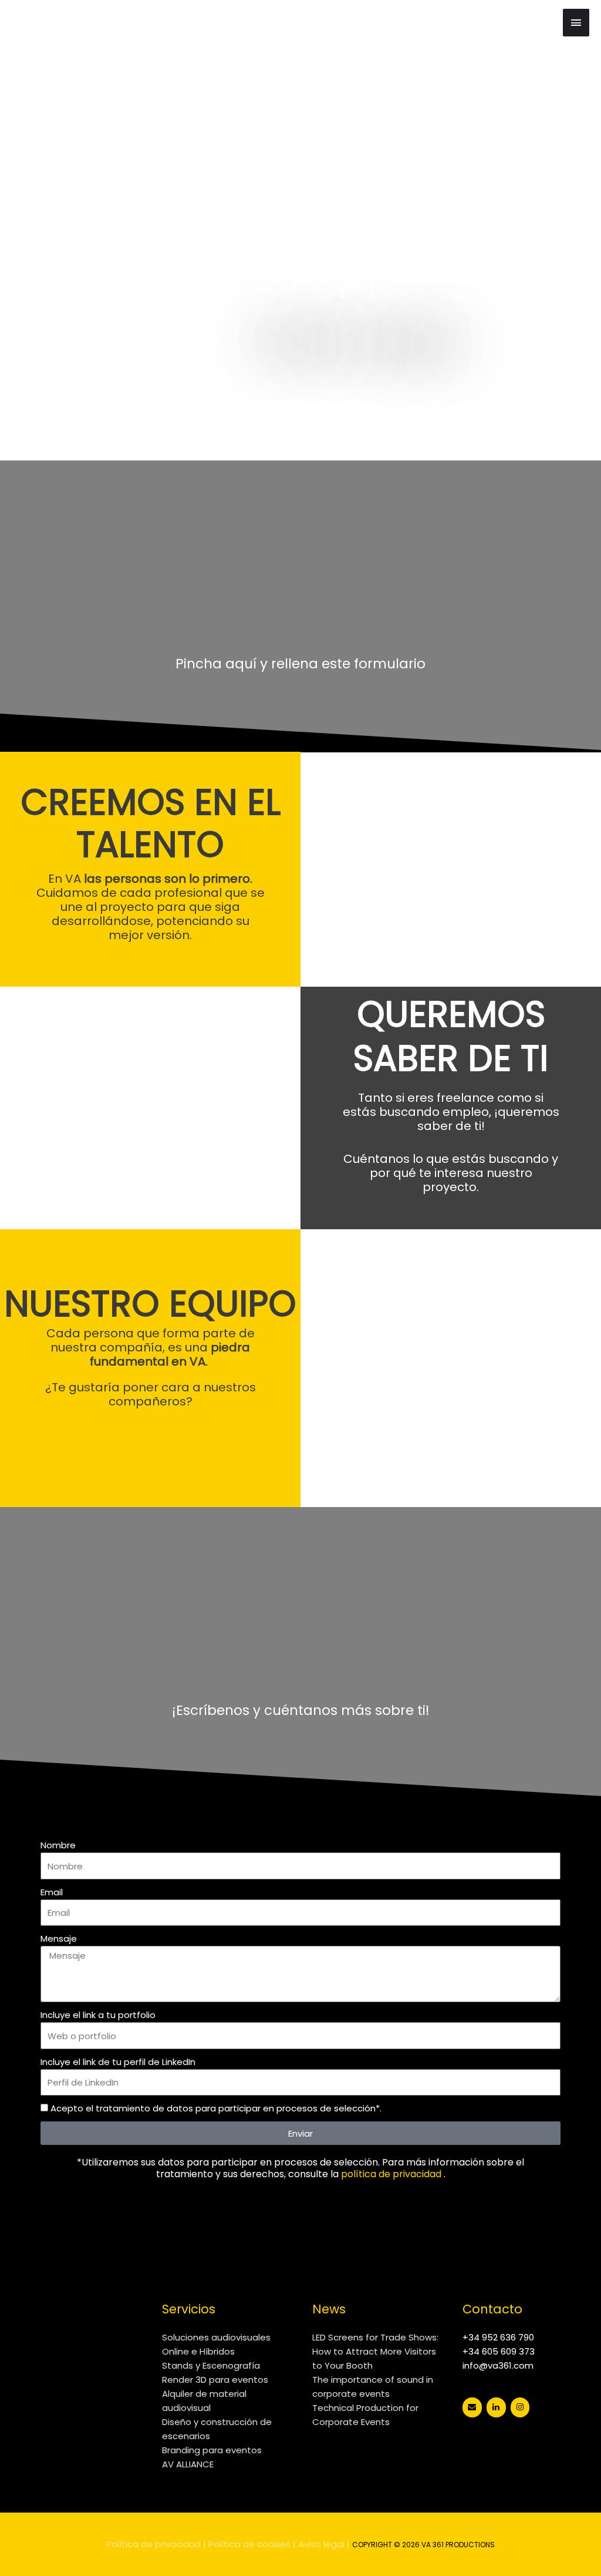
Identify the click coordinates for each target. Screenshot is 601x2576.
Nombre (58, 1845)
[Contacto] (472, 2407)
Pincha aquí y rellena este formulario (300, 664)
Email (52, 1892)
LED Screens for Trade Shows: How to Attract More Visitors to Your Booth (375, 2351)
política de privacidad (391, 2174)
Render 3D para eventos (215, 2380)
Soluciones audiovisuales (216, 2337)
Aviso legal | (324, 2544)
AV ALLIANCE (188, 2464)
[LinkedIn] (496, 2407)
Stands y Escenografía (211, 2365)
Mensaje (59, 1938)
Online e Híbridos (198, 2351)
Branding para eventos (212, 2450)
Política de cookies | (252, 2544)
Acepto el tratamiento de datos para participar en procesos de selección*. (216, 2108)
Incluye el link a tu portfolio (98, 2015)
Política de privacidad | (156, 2544)
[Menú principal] (576, 23)
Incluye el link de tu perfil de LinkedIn (118, 2062)
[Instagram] (520, 2407)
